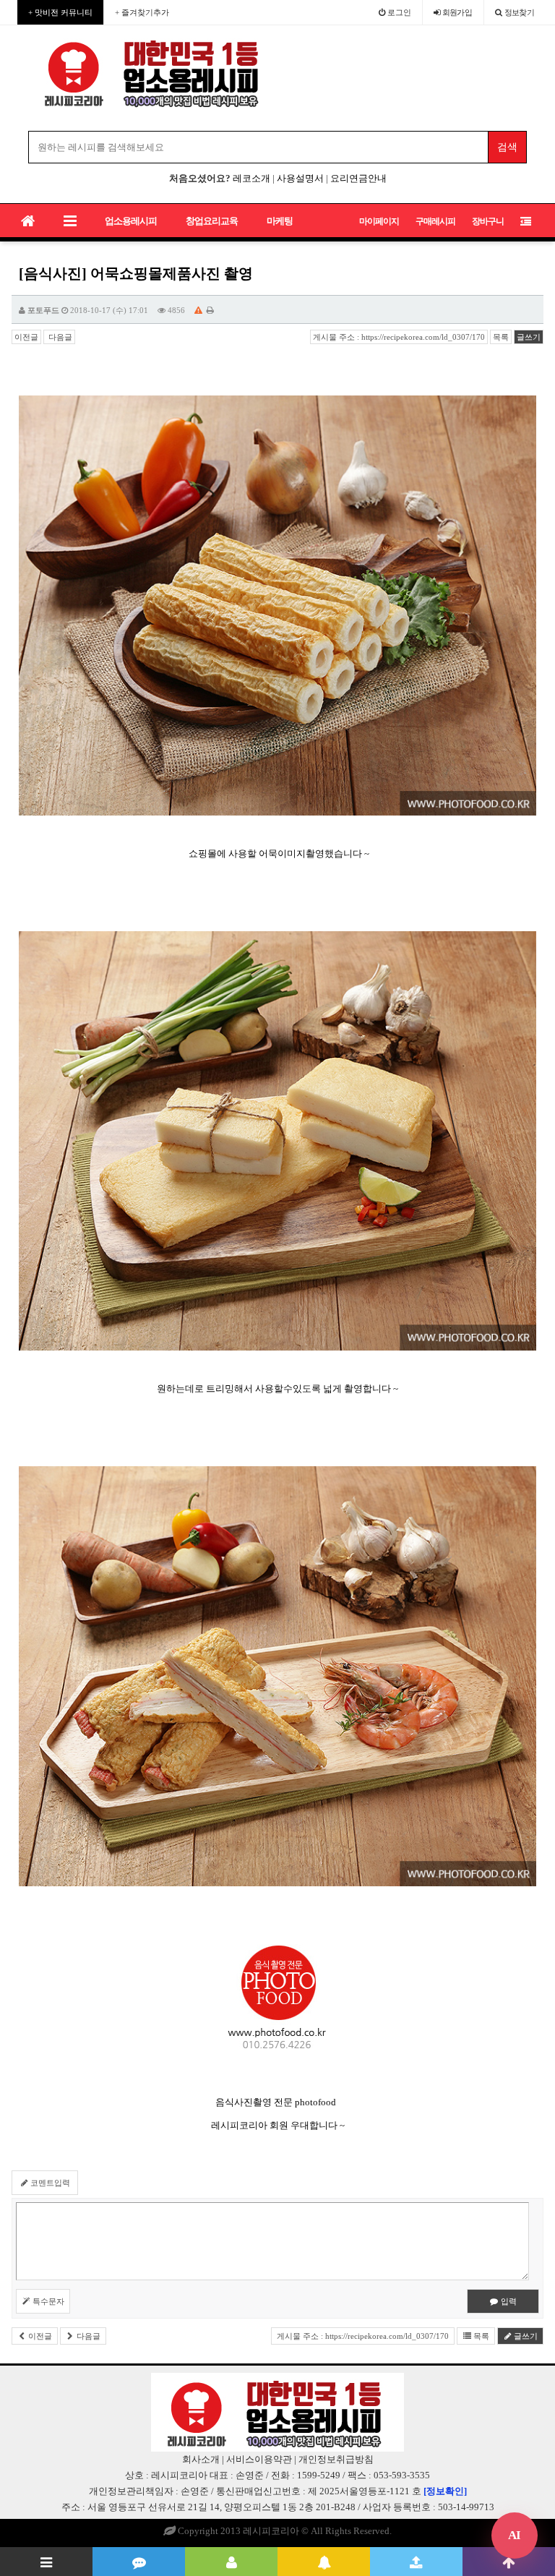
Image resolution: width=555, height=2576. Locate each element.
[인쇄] (210, 310)
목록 (501, 337)
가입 (457, 12)
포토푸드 (43, 310)
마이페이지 (379, 221)
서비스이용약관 (259, 2459)
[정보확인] (445, 2491)
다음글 (59, 337)
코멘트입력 (49, 2183)
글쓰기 (529, 337)
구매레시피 (435, 221)
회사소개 (201, 2459)
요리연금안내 (358, 178)
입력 (508, 2301)
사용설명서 (300, 178)
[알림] (324, 2562)
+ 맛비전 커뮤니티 (60, 12)
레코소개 (251, 178)
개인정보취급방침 (336, 2459)
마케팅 (280, 221)
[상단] (509, 2562)
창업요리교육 (212, 221)
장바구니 (488, 221)
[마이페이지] (231, 2562)
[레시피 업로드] (416, 2562)
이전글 (26, 337)
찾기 (520, 12)
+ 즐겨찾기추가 (142, 12)
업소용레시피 (131, 221)
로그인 (398, 12)
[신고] (198, 310)
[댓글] (139, 2562)
